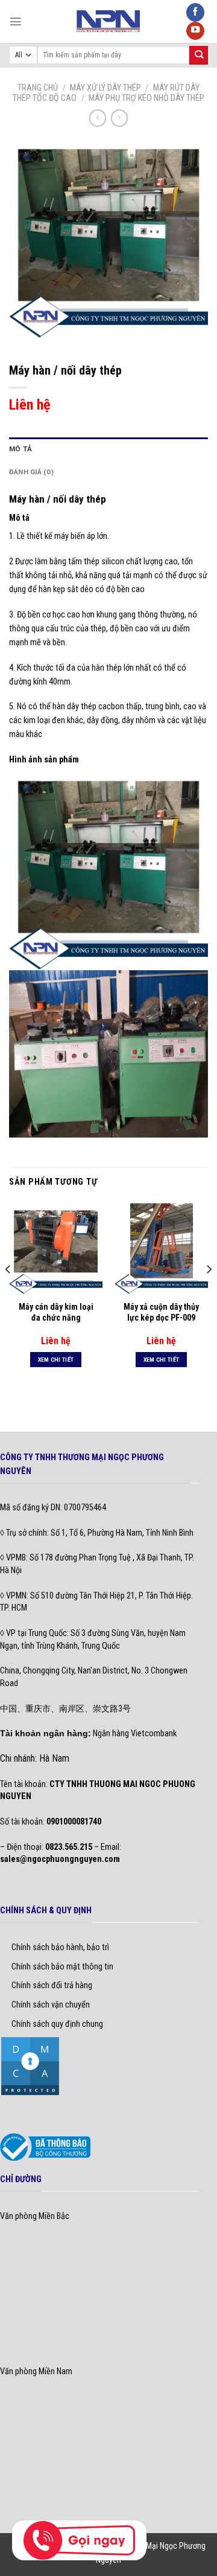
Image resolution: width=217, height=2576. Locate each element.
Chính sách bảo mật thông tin (62, 1967)
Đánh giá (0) (31, 472)
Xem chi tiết (56, 1360)
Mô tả (20, 449)
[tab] (108, 449)
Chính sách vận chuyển (51, 2005)
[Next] (209, 1294)
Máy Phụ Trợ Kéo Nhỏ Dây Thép (146, 98)
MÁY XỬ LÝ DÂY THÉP (105, 88)
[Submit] (199, 55)
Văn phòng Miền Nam (36, 2372)
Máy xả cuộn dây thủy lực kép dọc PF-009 (161, 1312)
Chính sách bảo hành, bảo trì (60, 1947)
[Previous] (8, 1294)
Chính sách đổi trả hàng (52, 1985)
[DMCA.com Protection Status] (30, 2066)
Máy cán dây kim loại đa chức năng (56, 1312)
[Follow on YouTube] (195, 31)
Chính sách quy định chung (57, 2024)
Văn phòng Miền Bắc (35, 2216)
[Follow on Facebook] (195, 12)
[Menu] (16, 21)
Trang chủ (38, 88)
